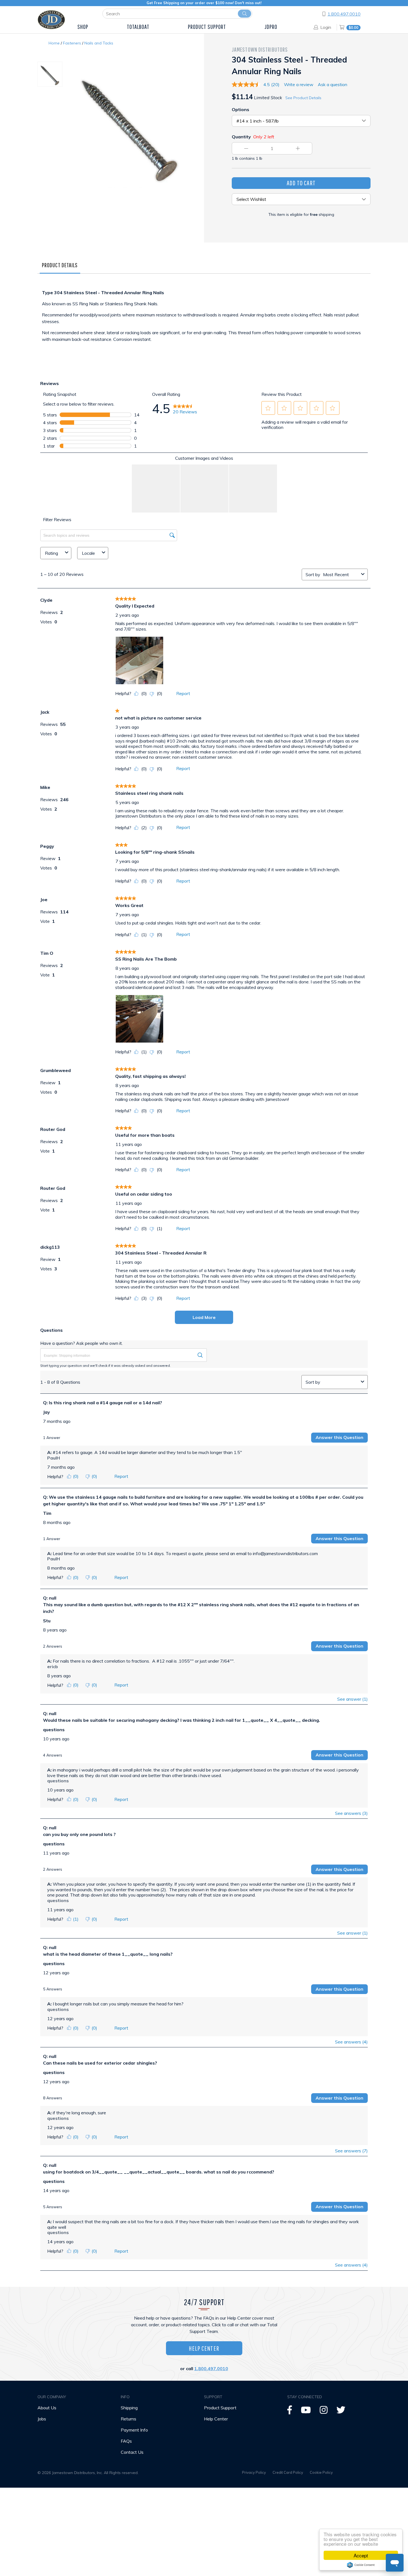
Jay (46, 1412)
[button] (268, 408)
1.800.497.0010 (344, 14)
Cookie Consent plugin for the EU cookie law (361, 2565)
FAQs (126, 2441)
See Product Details (303, 98)
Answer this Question (339, 1437)
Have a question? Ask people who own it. (81, 1343)
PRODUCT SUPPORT (207, 27)
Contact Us (132, 2452)
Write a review (299, 84)
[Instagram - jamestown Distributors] (324, 2412)
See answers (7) (351, 2151)
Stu (47, 1621)
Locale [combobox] (88, 553)
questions (54, 1730)
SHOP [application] (83, 27)
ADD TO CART (301, 183)
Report (183, 693)
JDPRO (271, 27)
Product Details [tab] (60, 265)
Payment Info (134, 2430)
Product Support (220, 2408)
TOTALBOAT (138, 27)
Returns (129, 2419)
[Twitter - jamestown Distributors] (341, 2412)
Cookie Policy (321, 2472)
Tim (47, 1513)
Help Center (204, 2348)
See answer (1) (352, 1699)
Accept (361, 2555)
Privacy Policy (254, 2472)
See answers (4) (351, 2042)
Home (54, 43)
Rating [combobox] (51, 553)
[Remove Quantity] (246, 148)
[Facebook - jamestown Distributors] (290, 2412)
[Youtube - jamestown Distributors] (306, 2412)
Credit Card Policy (288, 2472)
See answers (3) (351, 1813)
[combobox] (341, 574)
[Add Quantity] (298, 148)
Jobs (42, 2419)
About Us (47, 2408)
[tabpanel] (204, 321)
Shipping (129, 2408)
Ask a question (333, 84)
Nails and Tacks (99, 43)
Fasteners (72, 43)
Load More (204, 1317)
